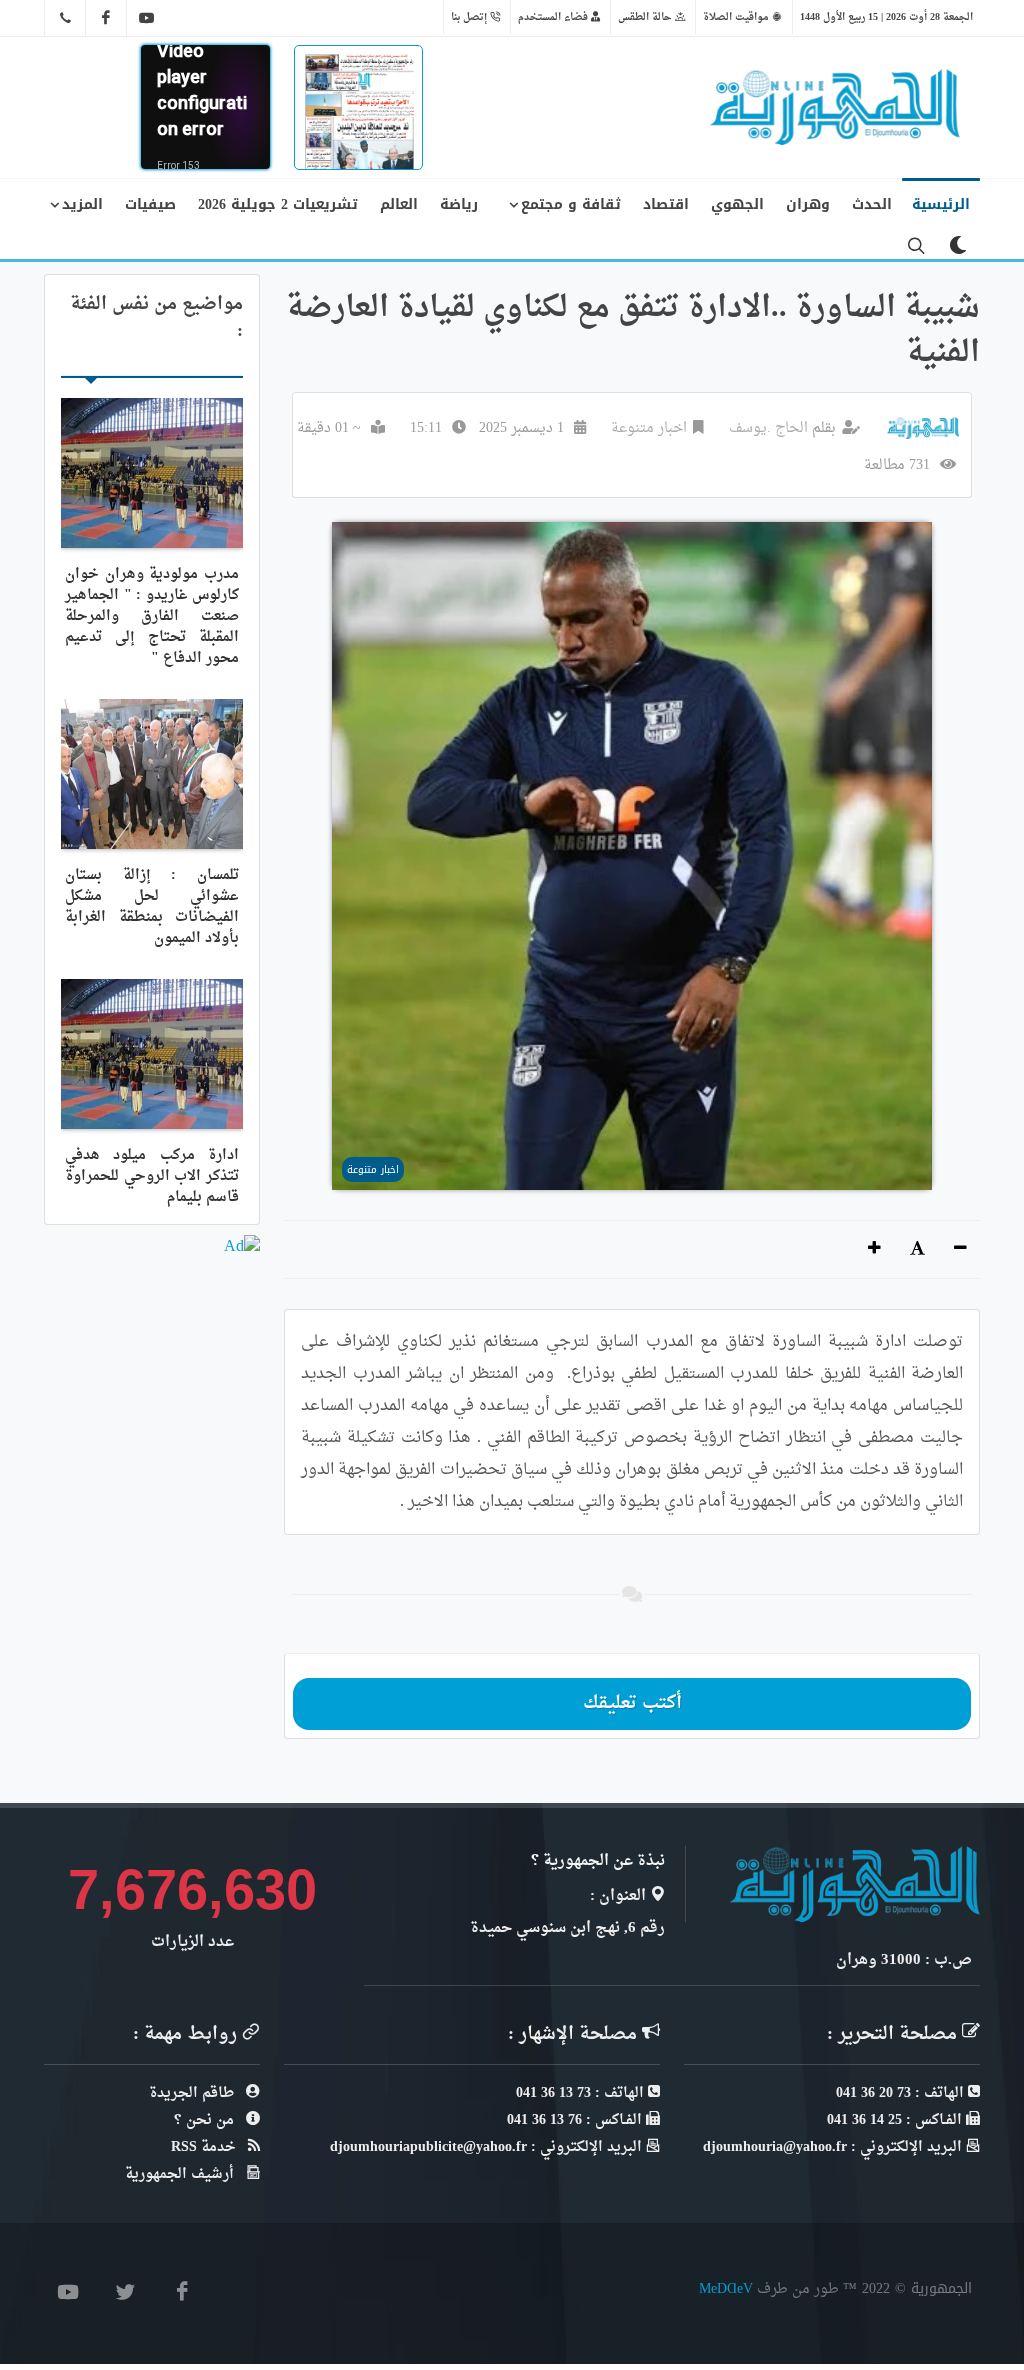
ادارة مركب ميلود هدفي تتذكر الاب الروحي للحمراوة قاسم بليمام (152, 1176)
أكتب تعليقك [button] (632, 1703)
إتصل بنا (470, 17)
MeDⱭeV (726, 2288)
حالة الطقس (646, 17)
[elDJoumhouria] (147, 18)
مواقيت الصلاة (737, 17)
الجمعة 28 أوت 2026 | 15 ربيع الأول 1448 (886, 17)
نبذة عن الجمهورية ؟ (598, 1861)
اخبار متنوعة (649, 428)
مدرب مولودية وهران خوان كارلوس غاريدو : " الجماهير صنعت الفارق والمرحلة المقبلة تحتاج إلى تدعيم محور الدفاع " (152, 616)
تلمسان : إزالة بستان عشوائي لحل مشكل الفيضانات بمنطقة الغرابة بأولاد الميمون (152, 907)
